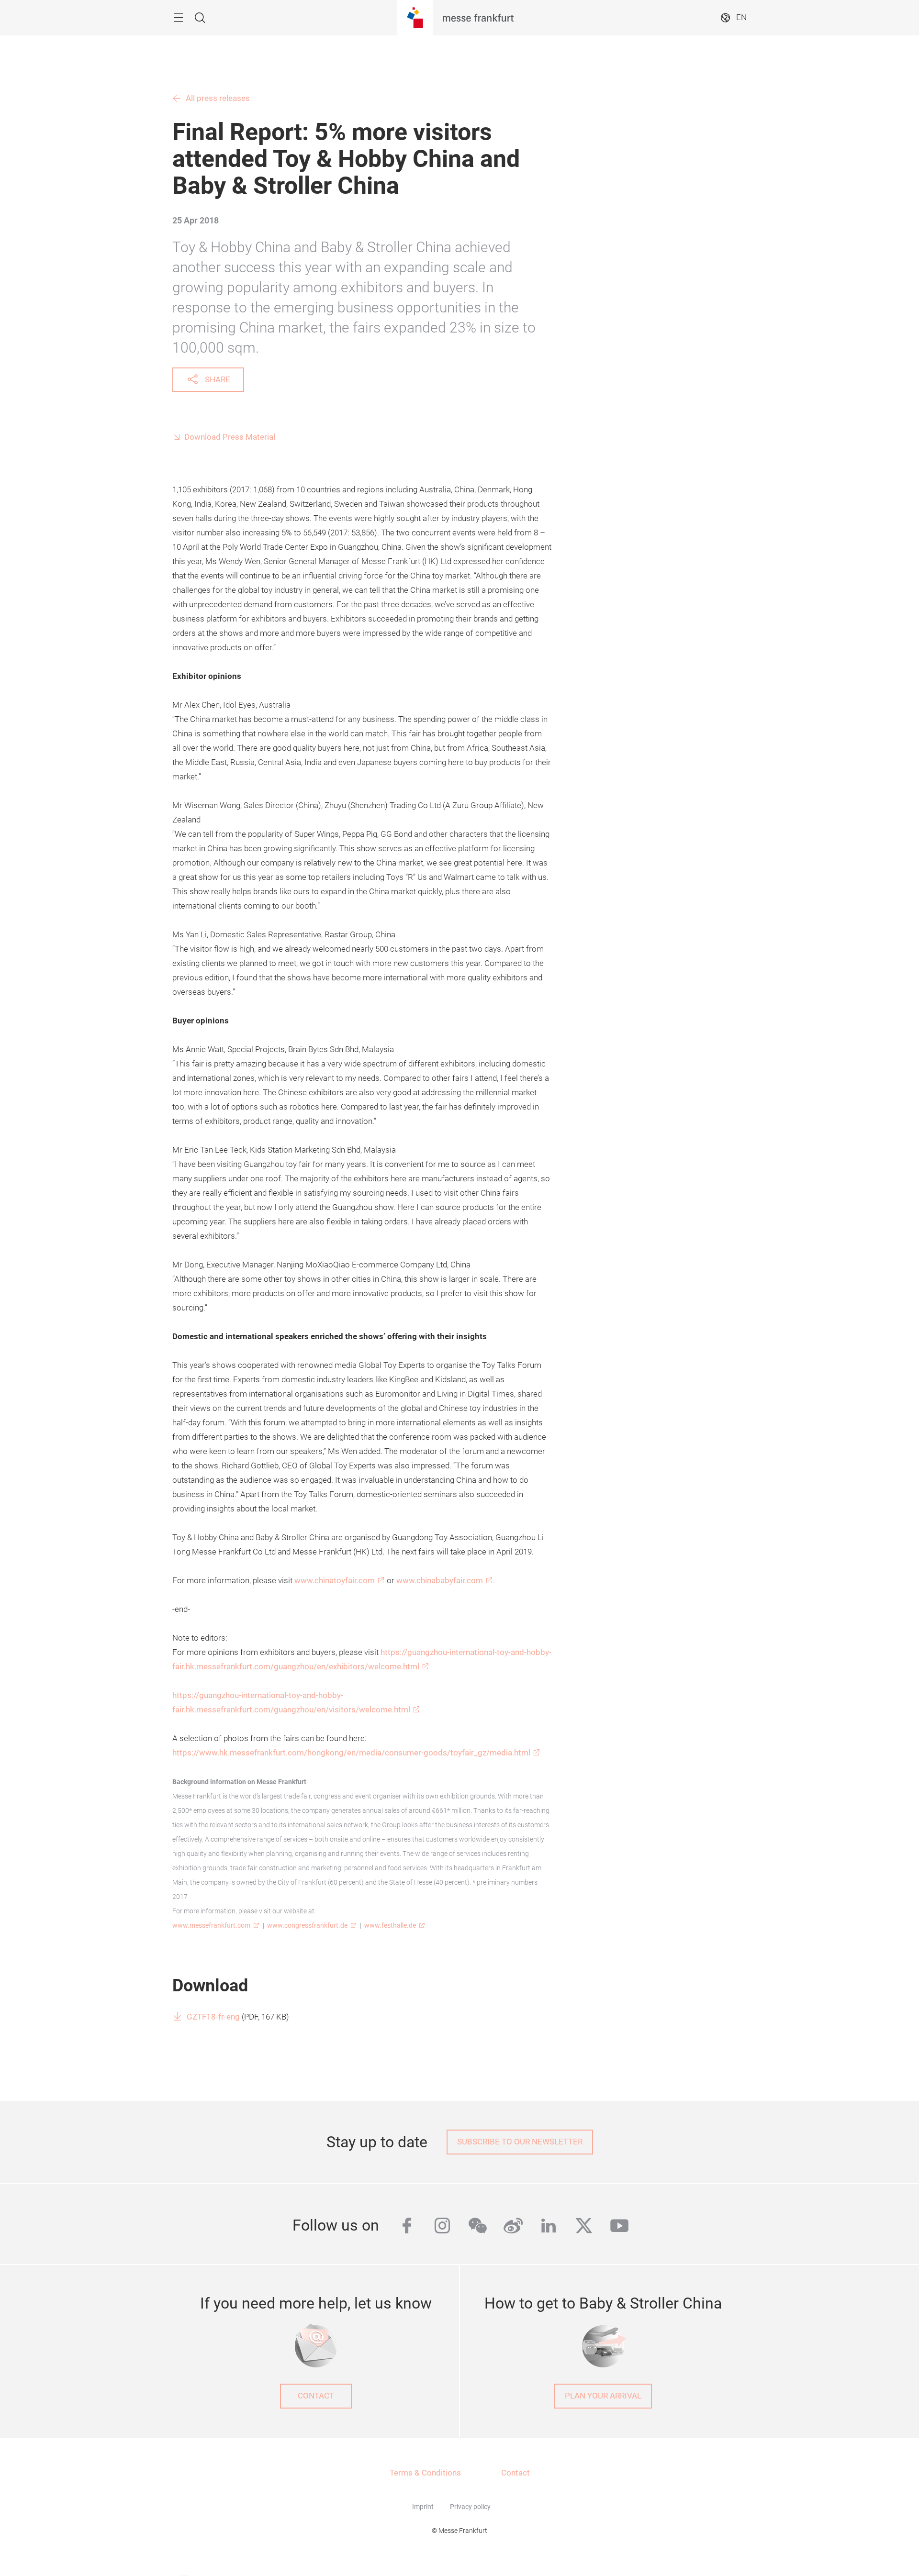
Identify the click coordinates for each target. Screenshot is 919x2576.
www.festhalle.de (390, 1925)
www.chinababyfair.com (440, 1581)
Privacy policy (470, 2507)
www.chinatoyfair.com (335, 1581)
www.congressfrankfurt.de (307, 1925)
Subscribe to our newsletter (520, 2142)
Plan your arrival (603, 2396)
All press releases (218, 98)
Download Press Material (230, 437)
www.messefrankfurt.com (211, 1925)
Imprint (423, 2507)
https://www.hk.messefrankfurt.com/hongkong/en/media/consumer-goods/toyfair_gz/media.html (351, 1753)
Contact (316, 2396)
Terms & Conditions (425, 2473)
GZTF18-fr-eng (213, 2017)
